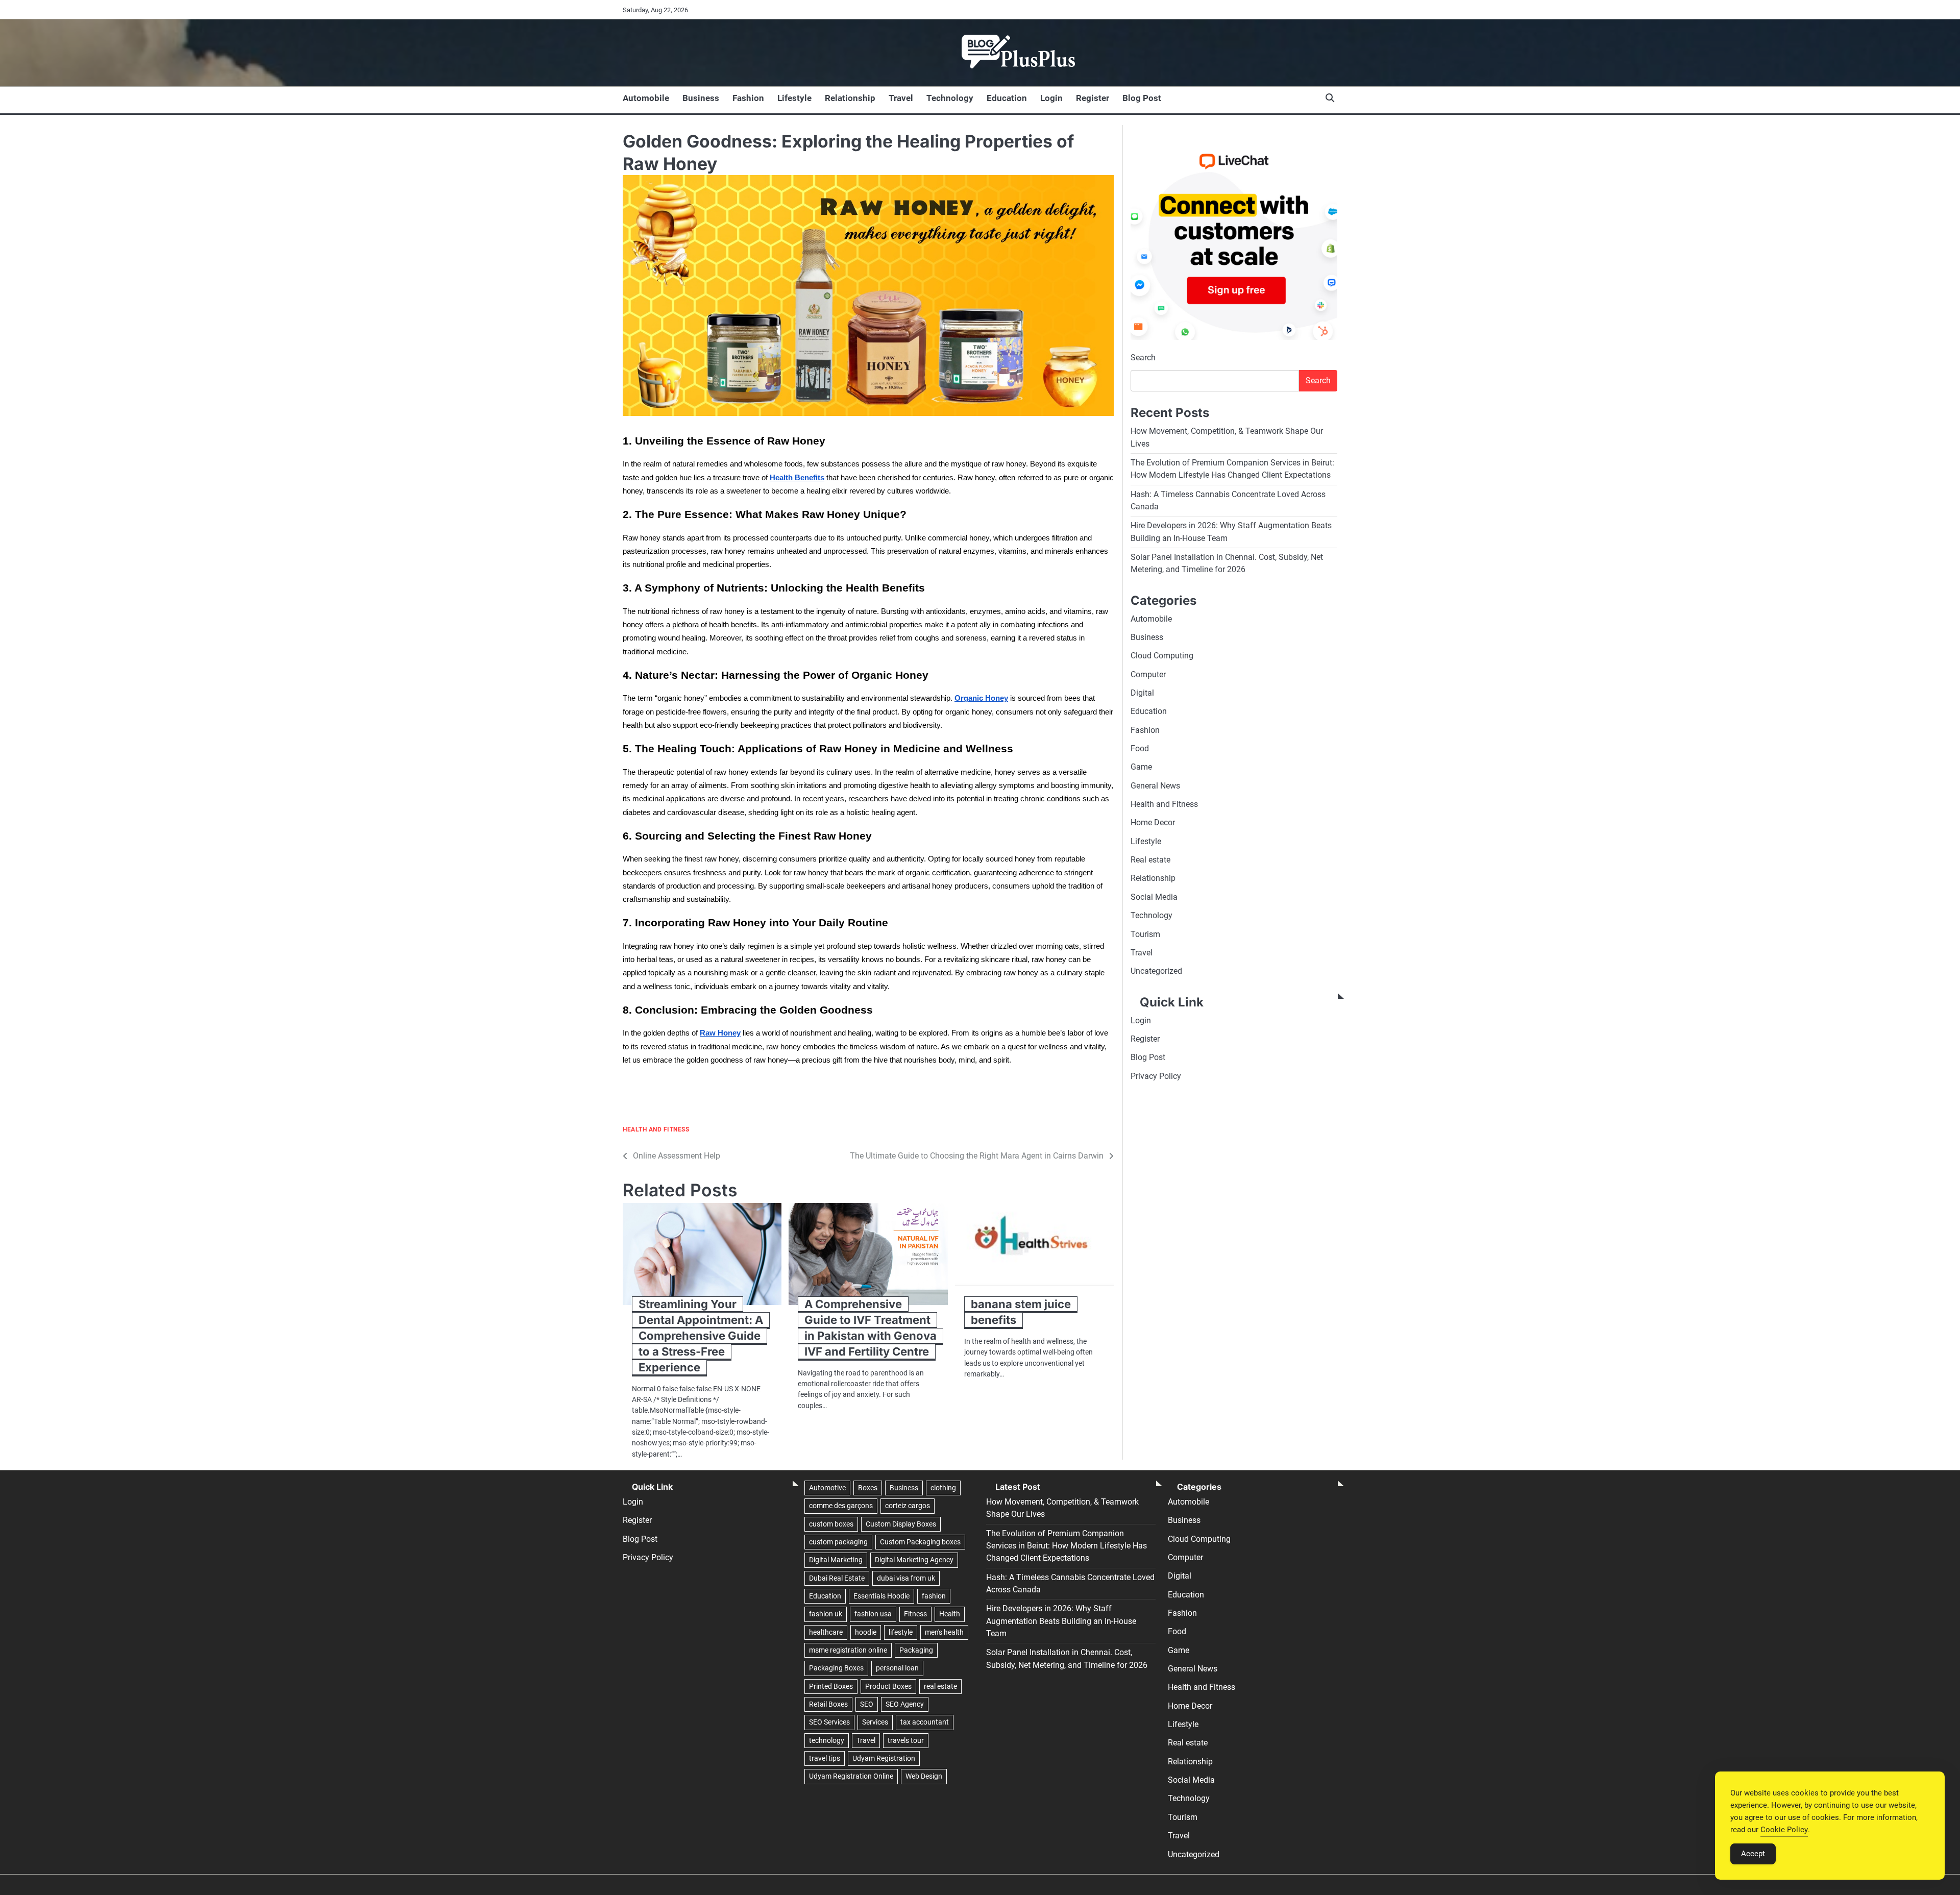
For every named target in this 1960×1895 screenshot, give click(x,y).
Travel (901, 98)
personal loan (897, 1668)
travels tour (906, 1740)
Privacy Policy (1156, 1076)
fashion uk (826, 1614)
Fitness (915, 1614)
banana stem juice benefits (1021, 1312)
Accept (1753, 1854)
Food (1140, 749)
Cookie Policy (1784, 1830)
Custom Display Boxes (901, 1524)
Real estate (1150, 860)
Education (1007, 98)
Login (1051, 98)
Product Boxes (888, 1686)
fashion (934, 1596)
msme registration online (848, 1650)
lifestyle (901, 1632)
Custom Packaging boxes (920, 1542)
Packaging (916, 1650)
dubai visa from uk (906, 1578)
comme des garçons (841, 1506)
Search (1143, 358)
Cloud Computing (1162, 656)
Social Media (1154, 897)
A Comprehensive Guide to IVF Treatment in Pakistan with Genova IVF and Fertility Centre (871, 1328)
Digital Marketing (836, 1560)
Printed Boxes (831, 1686)
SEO (867, 1704)
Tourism (1145, 934)
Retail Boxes (828, 1704)
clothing (943, 1488)
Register (1093, 98)
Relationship (850, 98)
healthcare (826, 1632)
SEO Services (829, 1722)
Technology (950, 98)
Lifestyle (794, 98)
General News (1155, 786)
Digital (1142, 693)
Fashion (748, 98)
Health (950, 1614)
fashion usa (873, 1614)
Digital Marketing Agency (914, 1560)
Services (875, 1722)
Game (1141, 767)
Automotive (827, 1488)
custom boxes (831, 1524)
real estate (940, 1686)
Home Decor (1153, 823)
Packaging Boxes (836, 1668)
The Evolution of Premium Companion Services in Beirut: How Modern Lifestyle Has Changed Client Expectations (1067, 1546)
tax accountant (925, 1722)
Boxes (868, 1488)
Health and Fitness (656, 1130)
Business (701, 98)
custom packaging (838, 1542)
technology (827, 1740)
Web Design (924, 1776)
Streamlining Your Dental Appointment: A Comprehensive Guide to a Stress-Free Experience (701, 1335)
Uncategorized (1156, 971)
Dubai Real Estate (837, 1578)
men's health (944, 1632)
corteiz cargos (908, 1506)
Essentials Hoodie (881, 1596)
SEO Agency (905, 1704)
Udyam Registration (884, 1758)
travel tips (825, 1758)
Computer (1148, 674)
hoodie (866, 1632)
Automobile (646, 98)
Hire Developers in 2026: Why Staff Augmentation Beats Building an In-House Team (1061, 1621)
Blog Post (1142, 98)
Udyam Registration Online (851, 1776)
